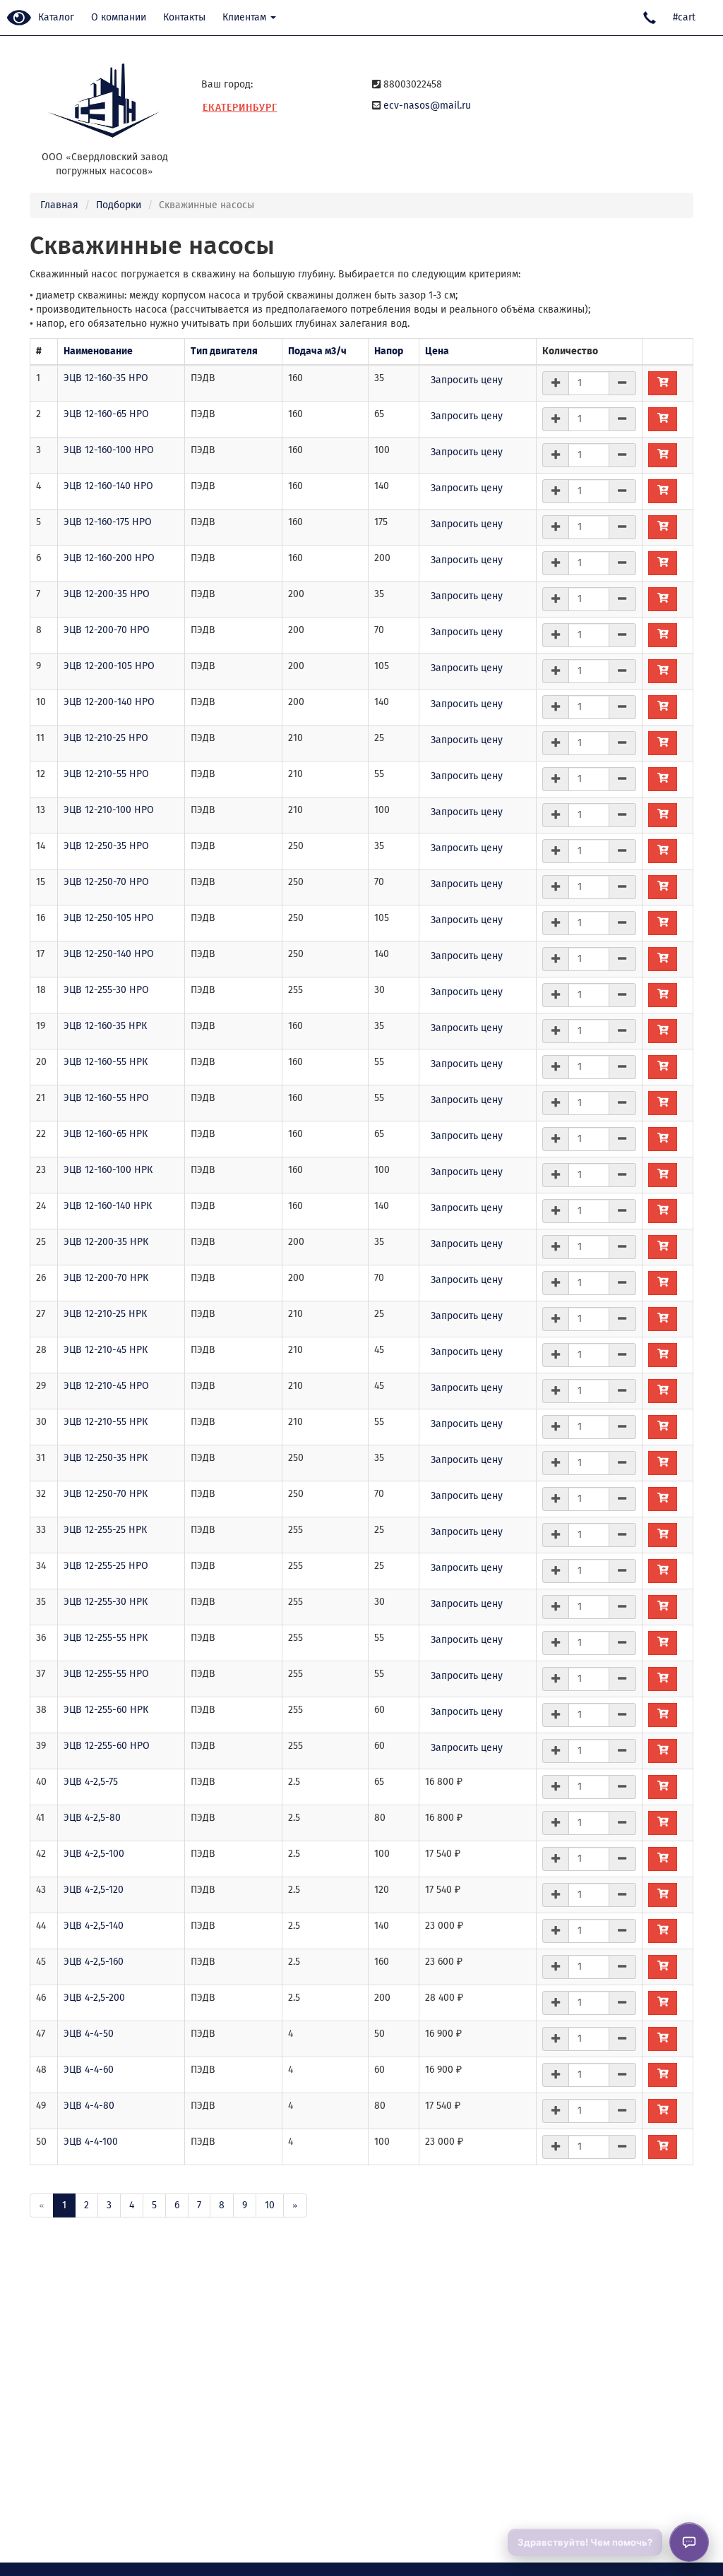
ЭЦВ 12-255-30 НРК (106, 1602)
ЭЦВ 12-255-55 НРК (106, 1638)
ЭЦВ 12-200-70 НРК (106, 1278)
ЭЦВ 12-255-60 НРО (107, 1746)
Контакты (184, 17)
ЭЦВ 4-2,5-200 (94, 1998)
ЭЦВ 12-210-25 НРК (105, 1314)
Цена (437, 351)
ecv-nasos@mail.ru (427, 106)
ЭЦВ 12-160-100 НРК (108, 1170)
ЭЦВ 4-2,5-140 (94, 1926)
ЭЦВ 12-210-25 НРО (106, 738)
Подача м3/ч (317, 351)
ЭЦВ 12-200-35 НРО (107, 594)
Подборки (119, 205)
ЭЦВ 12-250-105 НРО (109, 918)
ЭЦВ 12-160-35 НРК (105, 1026)
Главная (59, 205)
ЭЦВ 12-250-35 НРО (106, 846)
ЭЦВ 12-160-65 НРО (106, 414)
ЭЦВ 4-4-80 (89, 2106)
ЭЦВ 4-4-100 (91, 2142)
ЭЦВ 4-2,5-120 (94, 1890)
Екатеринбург (240, 108)
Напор (389, 351)
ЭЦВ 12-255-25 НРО (106, 1566)
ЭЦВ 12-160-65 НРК (106, 1134)
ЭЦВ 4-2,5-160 (94, 1962)
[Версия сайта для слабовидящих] (19, 19)
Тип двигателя (224, 351)
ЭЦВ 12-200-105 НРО (109, 666)
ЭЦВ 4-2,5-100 (94, 1854)
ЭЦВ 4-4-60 (89, 2070)
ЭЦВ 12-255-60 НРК (106, 1710)
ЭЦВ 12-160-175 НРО (108, 522)
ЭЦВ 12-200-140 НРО (109, 702)
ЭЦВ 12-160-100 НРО (109, 450)
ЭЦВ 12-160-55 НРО (106, 1098)
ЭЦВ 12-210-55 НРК (106, 1422)
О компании (119, 17)
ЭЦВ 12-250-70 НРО (106, 882)
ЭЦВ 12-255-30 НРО (106, 990)
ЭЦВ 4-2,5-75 (91, 1782)
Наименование (98, 351)
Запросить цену (467, 380)
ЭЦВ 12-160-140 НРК (108, 1206)
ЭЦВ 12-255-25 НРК (105, 1530)
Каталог (56, 17)
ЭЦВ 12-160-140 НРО (108, 486)
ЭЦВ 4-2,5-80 (92, 1818)
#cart (684, 17)
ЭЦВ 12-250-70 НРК (106, 1494)
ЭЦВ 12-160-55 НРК (106, 1062)
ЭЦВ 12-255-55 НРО (106, 1674)
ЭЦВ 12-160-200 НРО (109, 558)
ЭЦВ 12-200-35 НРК (106, 1242)
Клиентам (246, 17)
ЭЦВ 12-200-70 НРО (107, 630)
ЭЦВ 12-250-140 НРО (109, 954)
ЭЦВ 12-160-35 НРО (106, 378)
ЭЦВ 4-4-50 (89, 2034)
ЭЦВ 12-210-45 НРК (106, 1350)
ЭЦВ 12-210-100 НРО (109, 810)
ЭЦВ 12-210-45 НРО (106, 1386)
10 (270, 2205)
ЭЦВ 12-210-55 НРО (106, 774)
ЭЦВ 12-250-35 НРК (106, 1458)
